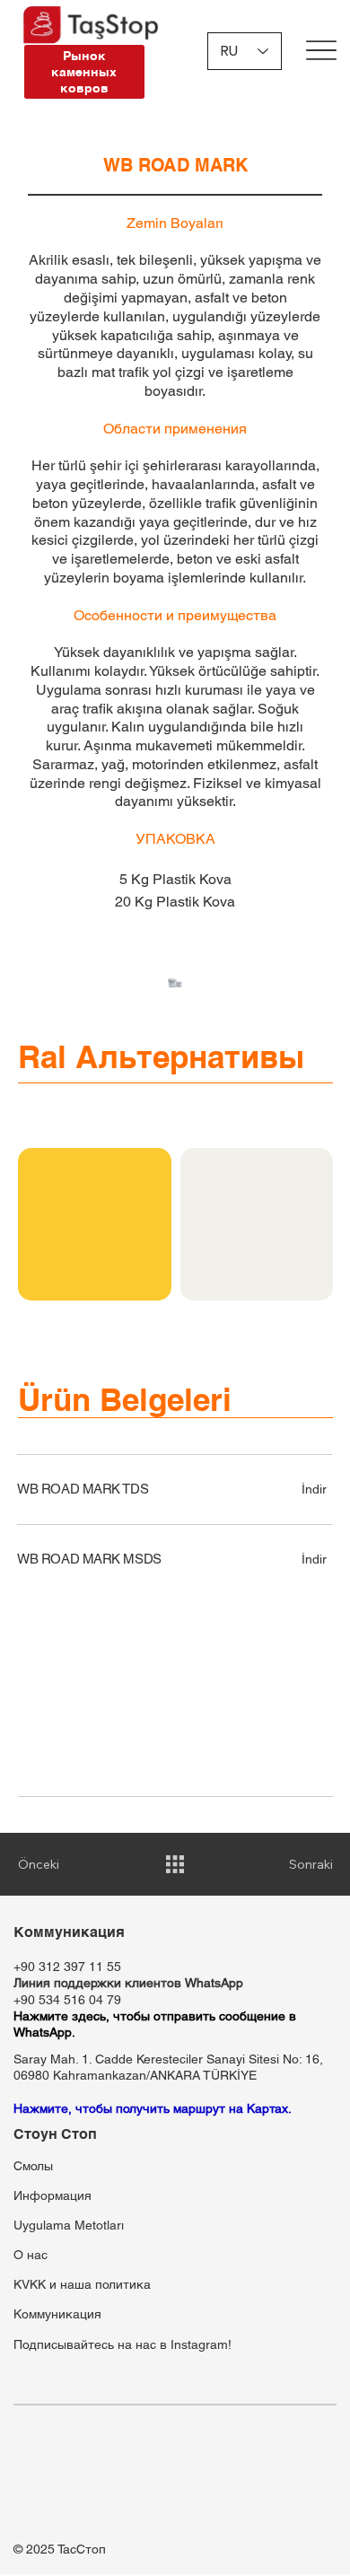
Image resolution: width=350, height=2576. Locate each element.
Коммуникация (57, 2314)
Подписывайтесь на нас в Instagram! (122, 2344)
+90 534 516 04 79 (67, 2000)
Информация (52, 2195)
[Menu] (321, 50)
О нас (31, 2255)
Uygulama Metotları (69, 2225)
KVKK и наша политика (82, 2284)
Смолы (33, 2166)
